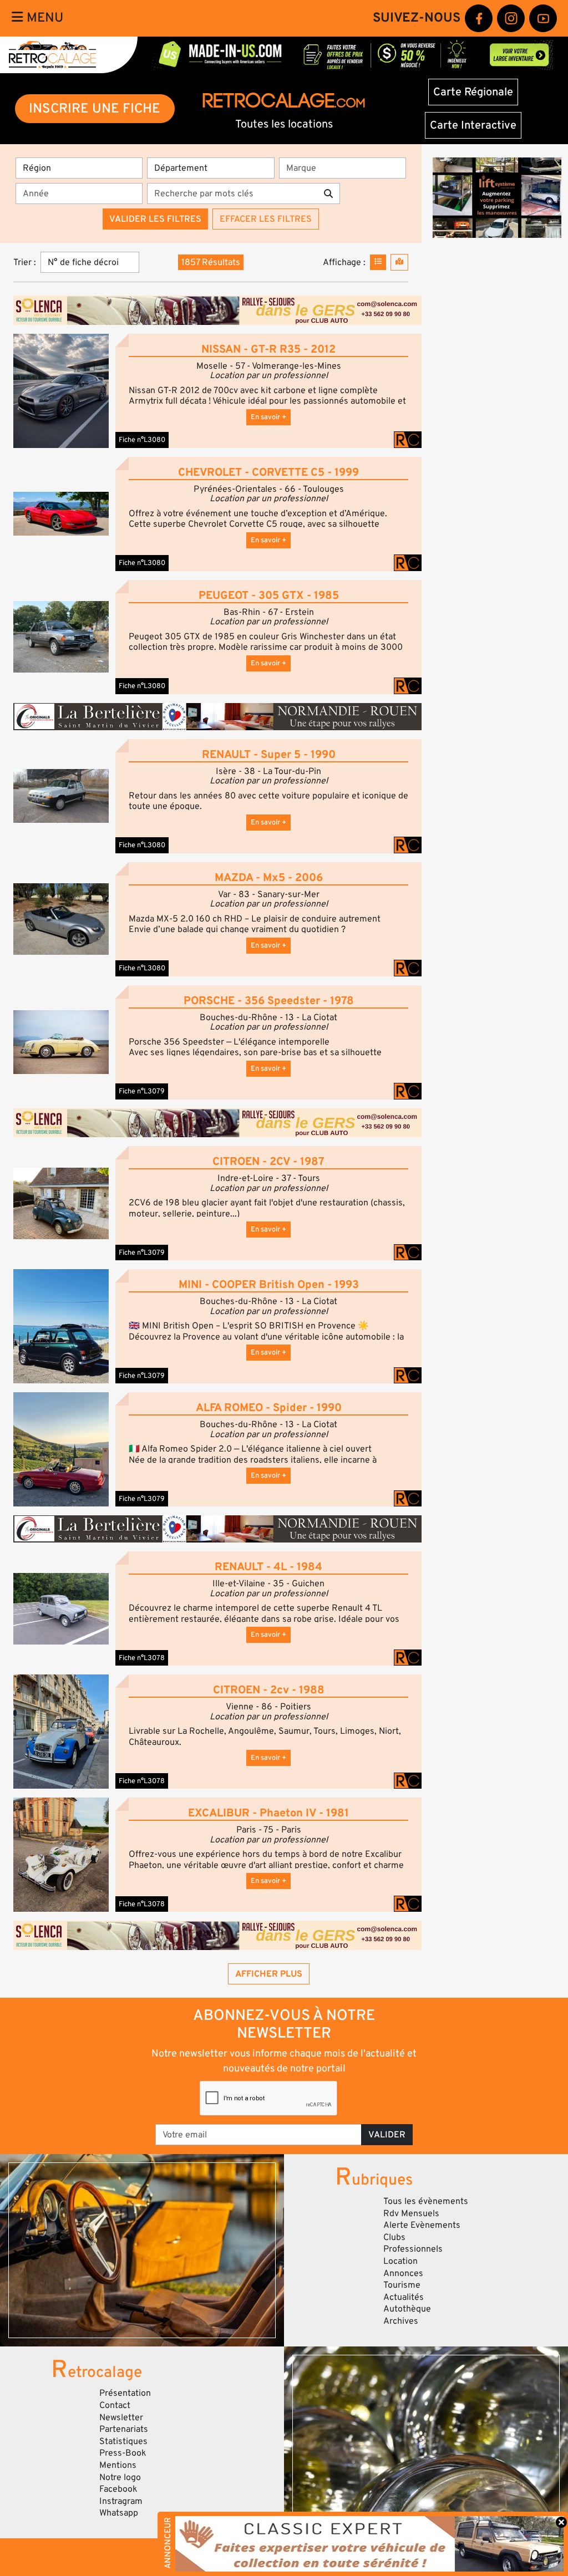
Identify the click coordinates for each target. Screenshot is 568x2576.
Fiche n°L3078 (142, 1658)
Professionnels (413, 2249)
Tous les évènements (426, 2201)
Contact (115, 2405)
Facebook (118, 2489)
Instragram (121, 2501)
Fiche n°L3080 (142, 440)
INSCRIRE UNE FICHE (95, 108)
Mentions (118, 2465)
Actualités (404, 2297)
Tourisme (402, 2285)
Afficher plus (269, 1974)
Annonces (403, 2273)
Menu (43, 18)
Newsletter (121, 2417)
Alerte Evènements (422, 2225)
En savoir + (268, 417)
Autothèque (407, 2309)
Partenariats (124, 2429)
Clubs (394, 2237)
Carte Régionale (473, 92)
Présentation (125, 2393)
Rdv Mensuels (411, 2213)
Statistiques (123, 2441)
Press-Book (123, 2453)
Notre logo (120, 2477)
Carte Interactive (473, 125)
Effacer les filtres (266, 219)
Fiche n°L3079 (142, 1091)
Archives (401, 2321)
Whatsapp (119, 2513)
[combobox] (346, 168)
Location (400, 2261)
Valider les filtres (155, 219)
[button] (61, 390)
